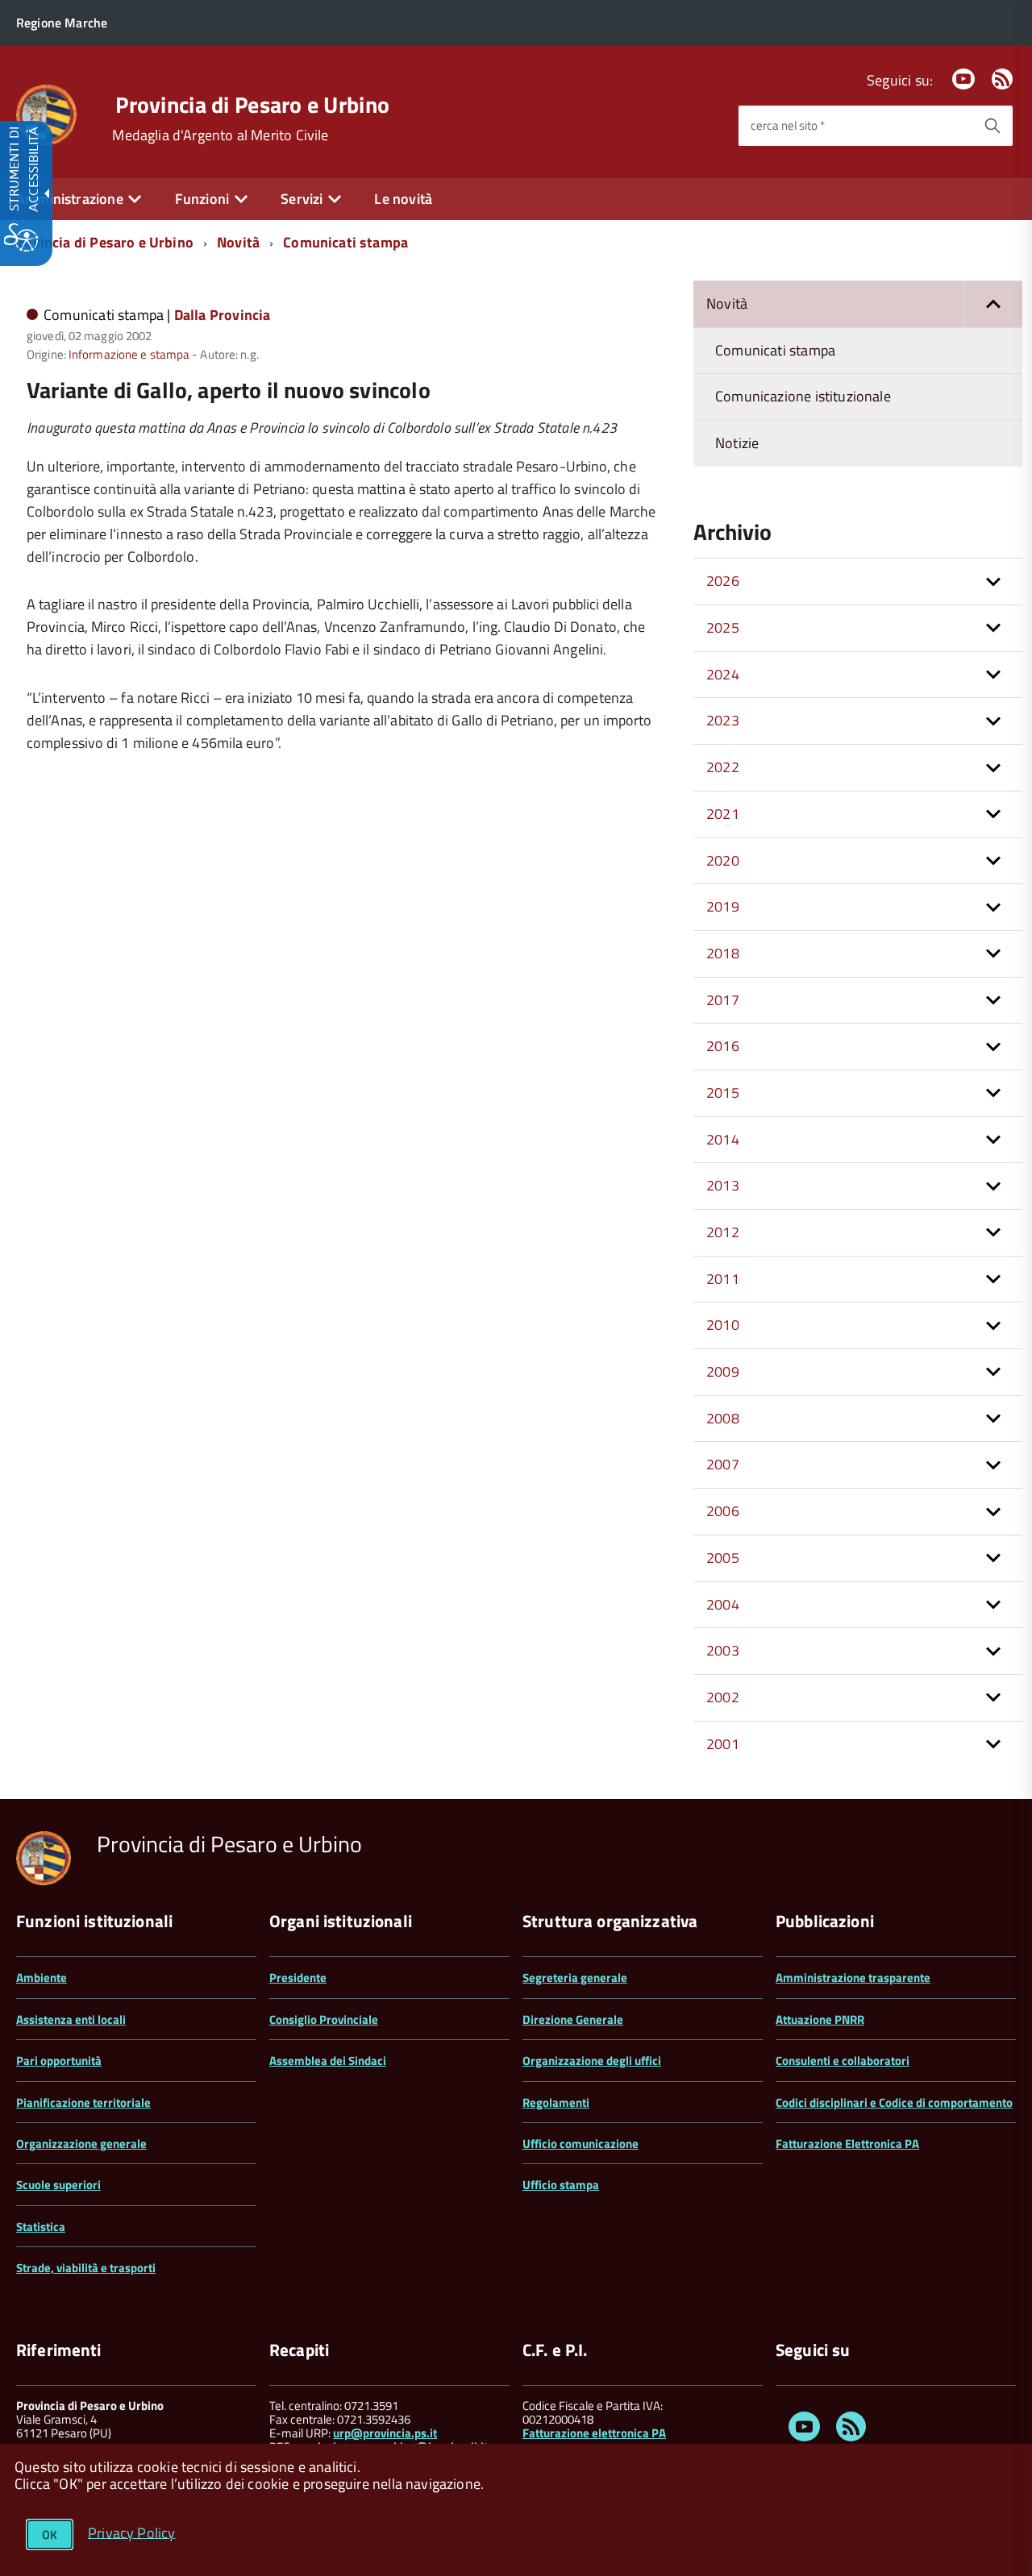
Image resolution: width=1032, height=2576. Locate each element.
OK (50, 2534)
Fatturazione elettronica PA (594, 2433)
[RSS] (1002, 80)
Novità (238, 242)
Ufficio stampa (561, 2185)
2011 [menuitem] (723, 1279)
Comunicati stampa (345, 242)
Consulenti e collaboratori (843, 2061)
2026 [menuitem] (723, 581)
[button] (993, 304)
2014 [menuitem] (723, 1139)
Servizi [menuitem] (302, 199)
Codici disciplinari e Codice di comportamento (894, 2102)
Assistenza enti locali (71, 2019)
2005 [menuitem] (723, 1558)
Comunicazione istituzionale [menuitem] (803, 396)
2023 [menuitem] (723, 720)
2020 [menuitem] (723, 860)
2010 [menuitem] (723, 1325)
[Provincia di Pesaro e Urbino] (46, 113)
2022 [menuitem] (723, 767)
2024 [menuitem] (723, 674)
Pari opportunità (59, 2061)
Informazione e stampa (129, 354)
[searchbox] (855, 126)
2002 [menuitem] (723, 1697)
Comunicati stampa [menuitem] (775, 350)
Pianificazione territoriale (83, 2102)
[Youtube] (963, 80)
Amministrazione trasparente (853, 1978)
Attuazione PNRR (820, 2019)
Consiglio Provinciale (324, 2019)
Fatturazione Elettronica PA (847, 2144)
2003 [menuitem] (723, 1650)
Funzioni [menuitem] (202, 199)
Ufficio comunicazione (580, 2144)
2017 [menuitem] (723, 1000)
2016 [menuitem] (723, 1046)
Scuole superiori (58, 2185)
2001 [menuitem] (723, 1744)
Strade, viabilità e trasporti (86, 2268)
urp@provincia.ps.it (385, 2433)
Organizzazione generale (81, 2144)
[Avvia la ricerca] (992, 126)
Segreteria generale (575, 1978)
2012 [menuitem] (723, 1232)
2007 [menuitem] (723, 1464)
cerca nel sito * (788, 125)
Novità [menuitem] (727, 303)
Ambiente (42, 1978)
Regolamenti (556, 2102)
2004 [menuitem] (723, 1604)
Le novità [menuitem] (403, 199)
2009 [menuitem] (723, 1371)
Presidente (298, 1978)
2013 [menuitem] (723, 1185)
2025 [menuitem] (723, 627)
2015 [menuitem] (723, 1093)
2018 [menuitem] (723, 953)
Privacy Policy (132, 2532)
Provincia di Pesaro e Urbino (252, 105)
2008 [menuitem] (723, 1418)
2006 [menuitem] (723, 1511)
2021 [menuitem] (723, 814)
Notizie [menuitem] (737, 443)
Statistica (41, 2227)
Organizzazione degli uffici (592, 2061)
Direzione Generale (573, 2019)
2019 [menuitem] (723, 906)
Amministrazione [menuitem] (70, 199)
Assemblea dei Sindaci (328, 2061)
